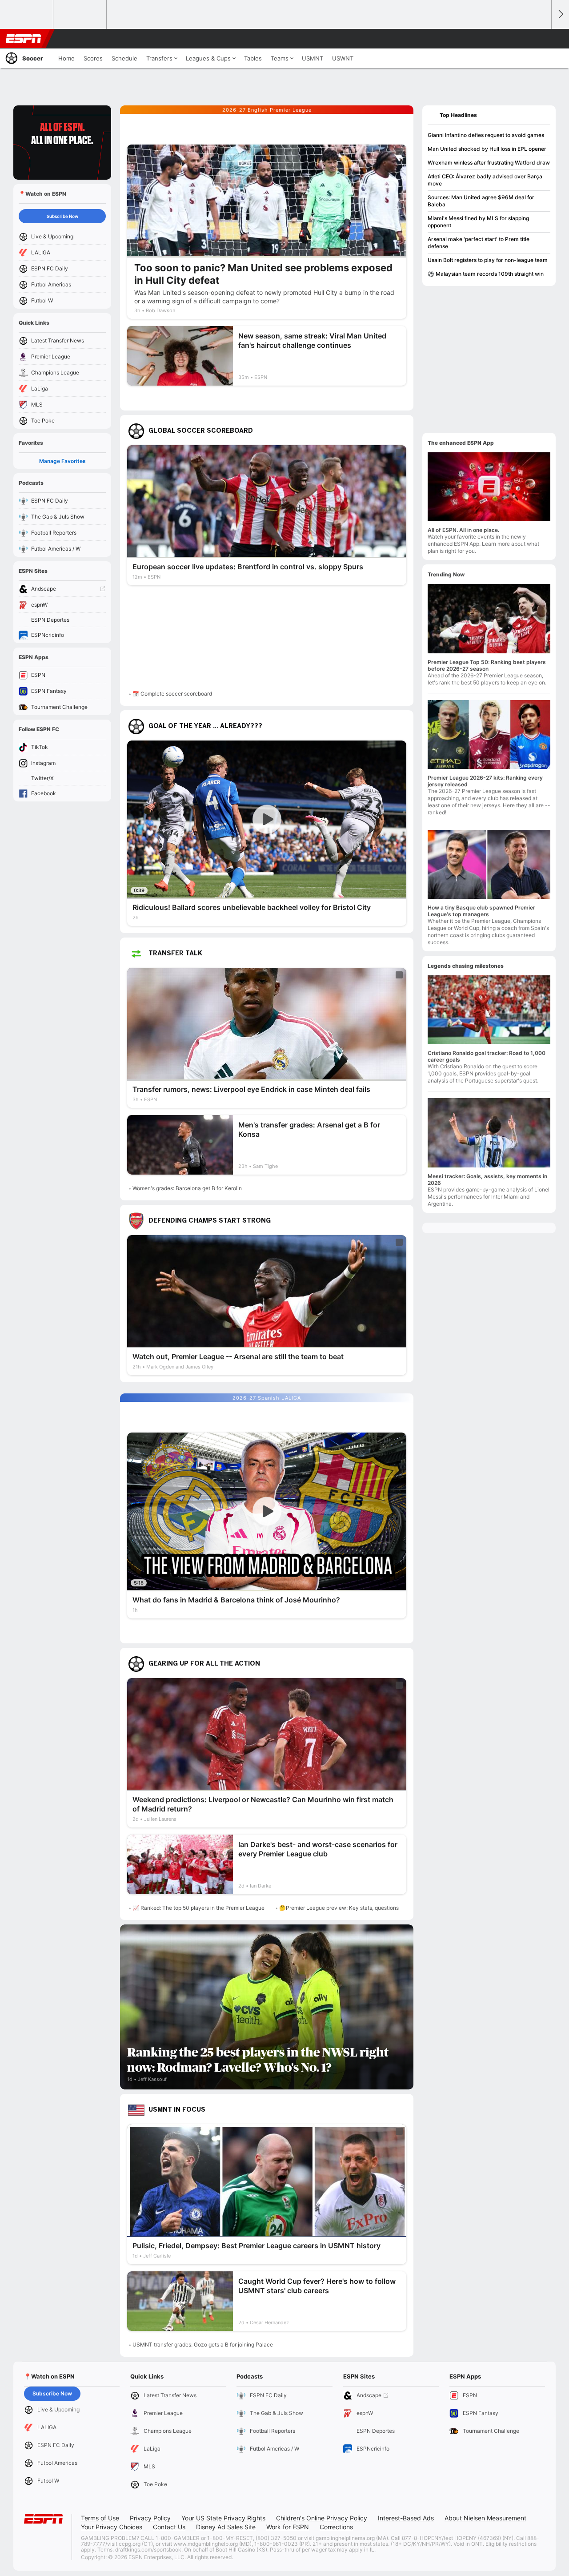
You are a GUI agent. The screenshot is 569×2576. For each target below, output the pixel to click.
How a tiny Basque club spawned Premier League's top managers (481, 911)
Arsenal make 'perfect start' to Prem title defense (479, 243)
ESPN (24, 39)
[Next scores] (560, 14)
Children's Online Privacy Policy (322, 2518)
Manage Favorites (62, 461)
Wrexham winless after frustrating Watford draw (489, 163)
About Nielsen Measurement (485, 2518)
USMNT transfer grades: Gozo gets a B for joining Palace (203, 2345)
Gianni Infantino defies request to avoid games (486, 135)
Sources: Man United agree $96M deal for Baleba (481, 201)
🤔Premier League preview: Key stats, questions (339, 1908)
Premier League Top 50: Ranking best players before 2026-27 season (487, 665)
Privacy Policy (150, 2518)
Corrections (336, 2527)
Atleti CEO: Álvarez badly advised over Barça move (485, 180)
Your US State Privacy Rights (223, 2518)
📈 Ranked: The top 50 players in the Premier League (198, 1908)
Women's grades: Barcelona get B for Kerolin (187, 1188)
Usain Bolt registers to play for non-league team (488, 260)
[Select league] (27, 15)
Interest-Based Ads (406, 2518)
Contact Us (169, 2527)
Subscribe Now (62, 216)
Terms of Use (100, 2518)
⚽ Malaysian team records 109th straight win (486, 274)
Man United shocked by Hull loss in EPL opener (487, 149)
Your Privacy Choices (112, 2527)
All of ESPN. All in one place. (463, 530)
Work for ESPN (288, 2527)
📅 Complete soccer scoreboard (172, 694)
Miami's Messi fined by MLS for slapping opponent (478, 222)
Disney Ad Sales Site (226, 2527)
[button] (541, 39)
